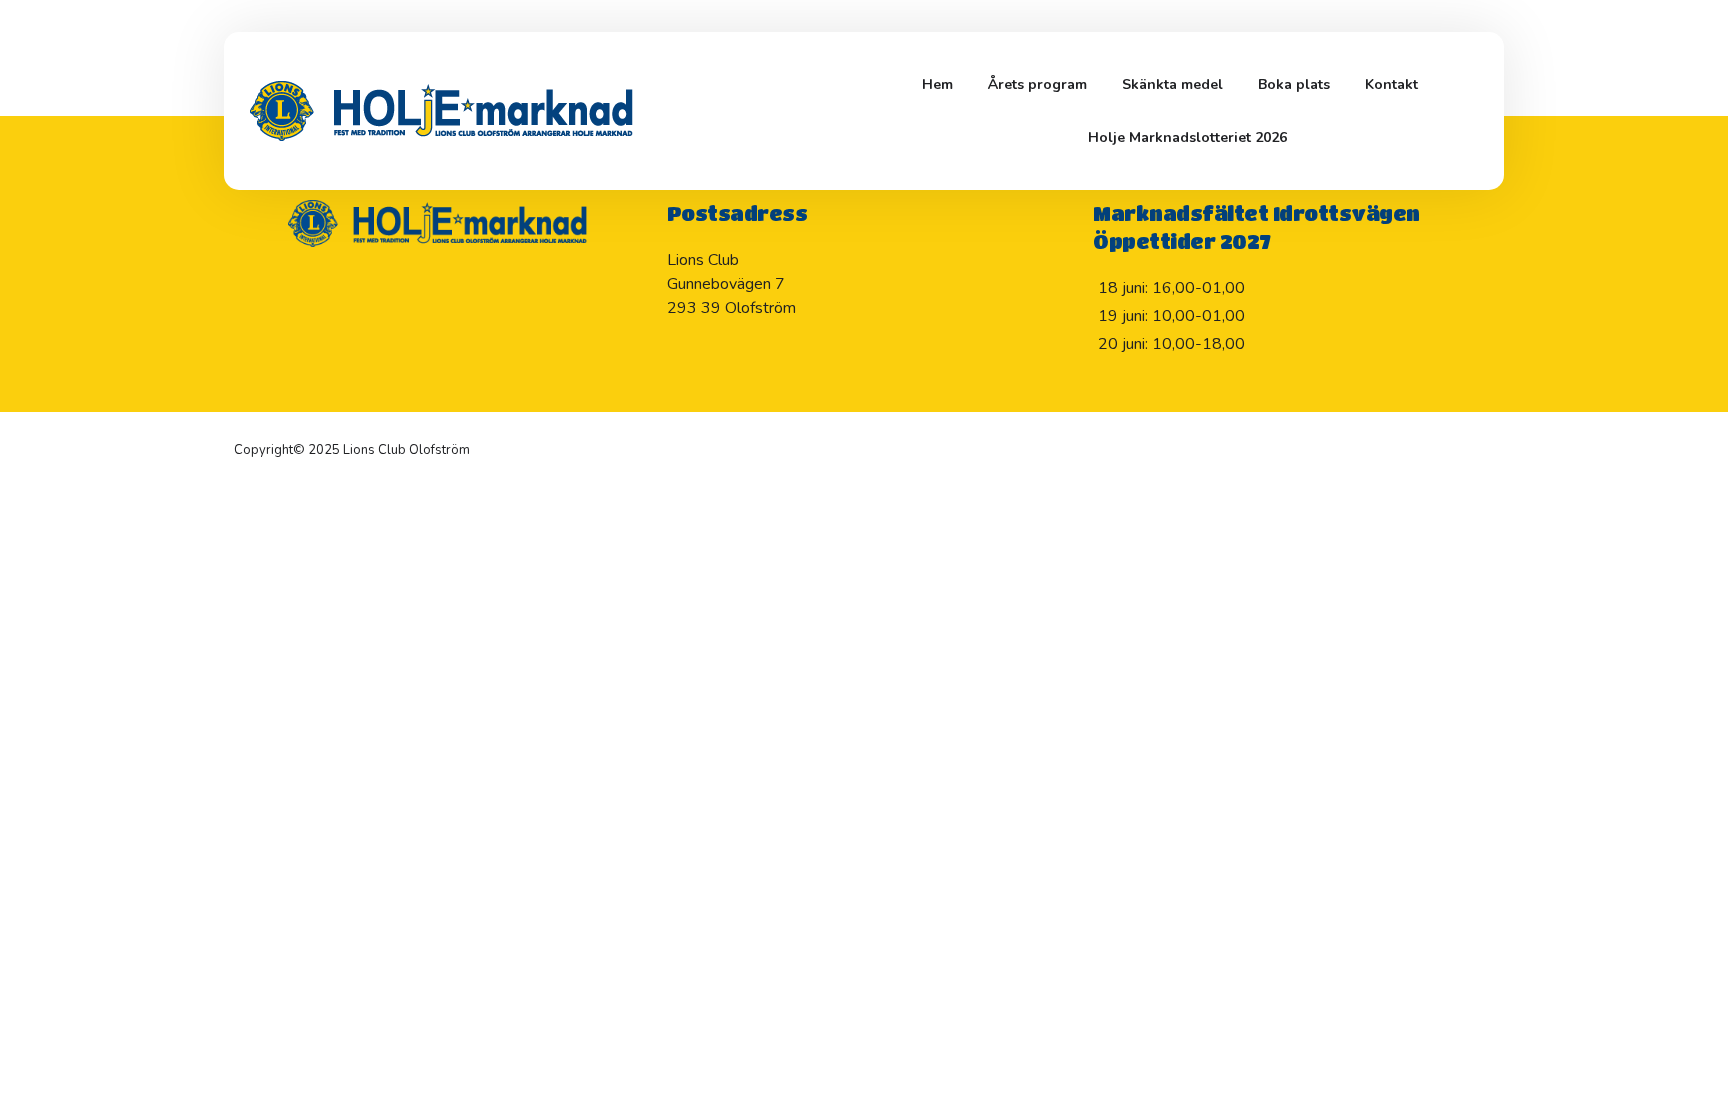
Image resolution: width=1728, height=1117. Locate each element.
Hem (937, 84)
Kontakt (1391, 84)
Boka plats (1294, 84)
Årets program (1037, 84)
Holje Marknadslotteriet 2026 (1187, 137)
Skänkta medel (1172, 84)
